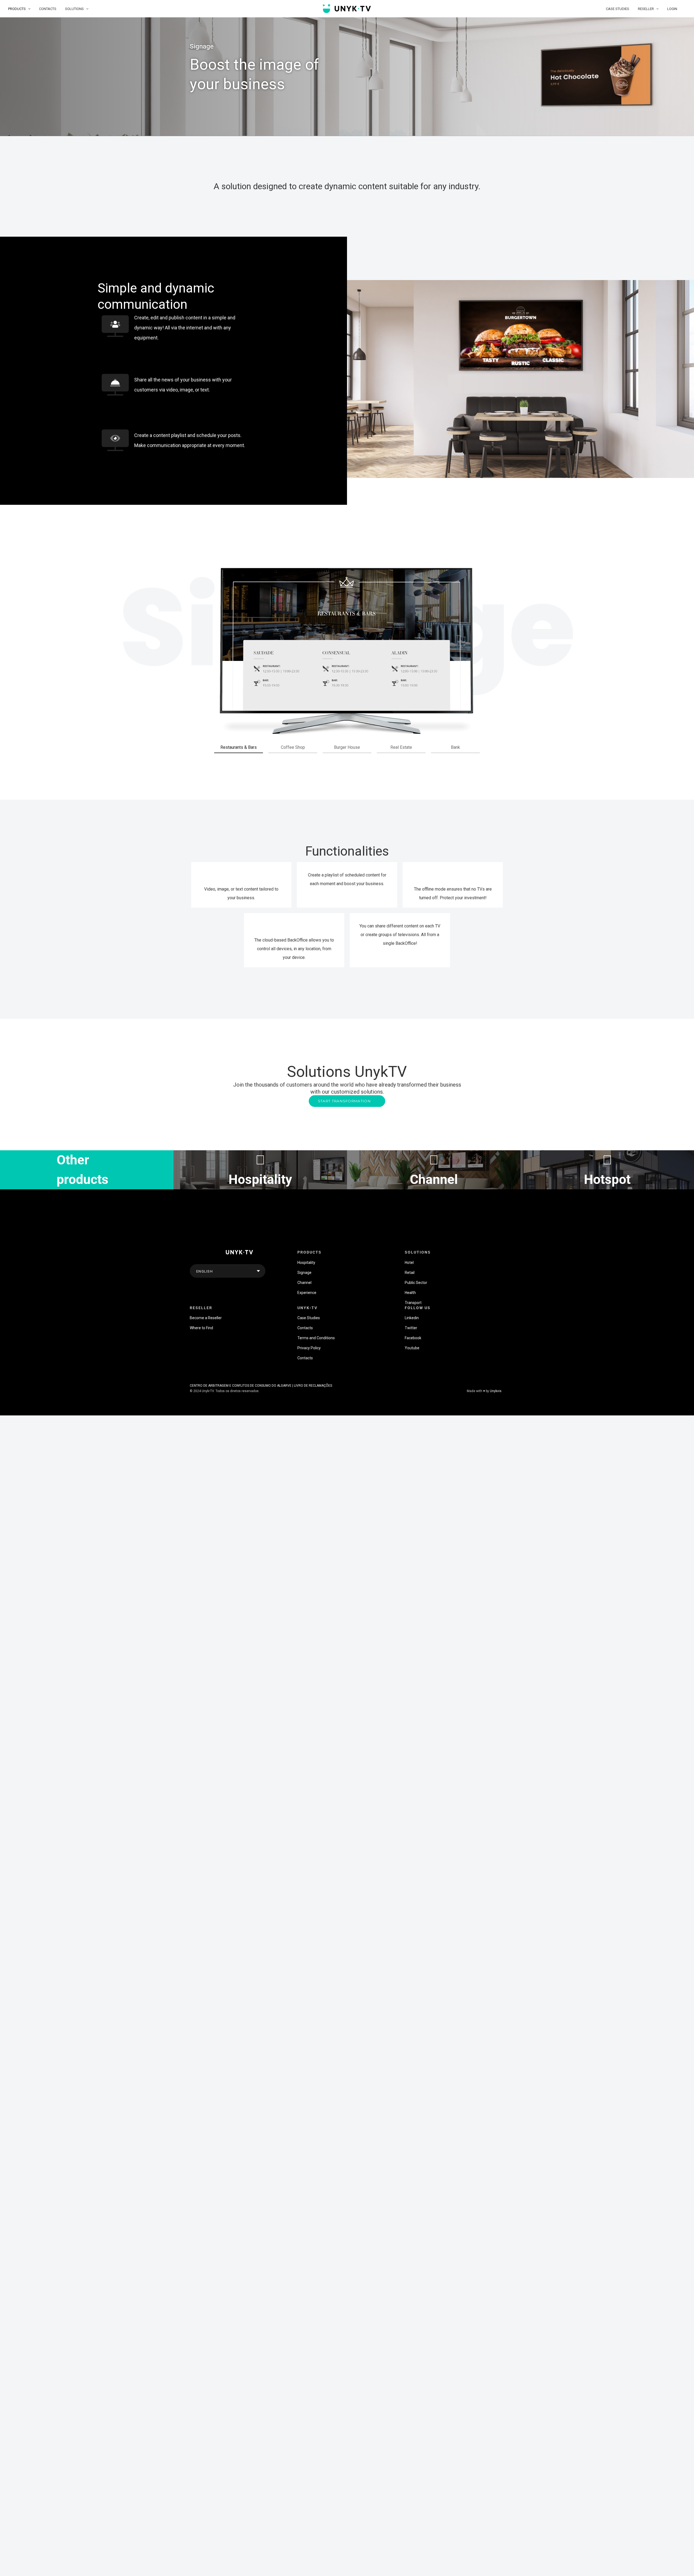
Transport (413, 1303)
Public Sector (416, 1283)
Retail (410, 1273)
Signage (304, 1273)
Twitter (411, 1328)
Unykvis (496, 1391)
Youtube (412, 1348)
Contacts (305, 1328)
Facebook (413, 1338)
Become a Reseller (206, 1318)
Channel (304, 1283)
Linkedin (412, 1318)
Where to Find (201, 1328)
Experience (307, 1293)
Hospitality (306, 1263)
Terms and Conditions (316, 1338)
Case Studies (309, 1318)
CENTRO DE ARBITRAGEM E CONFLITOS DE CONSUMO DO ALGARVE (241, 1386)
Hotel (409, 1263)
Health (410, 1293)
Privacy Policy (309, 1348)
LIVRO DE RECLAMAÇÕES (313, 1386)
